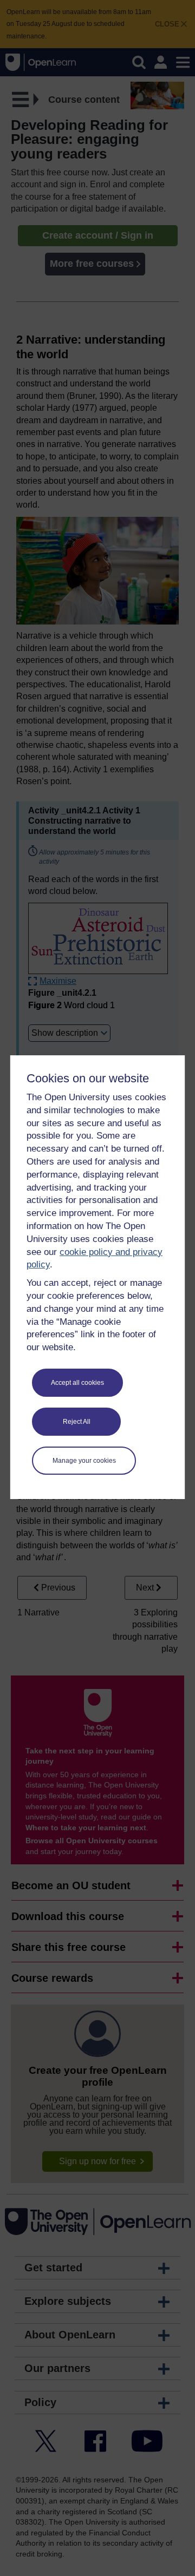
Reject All (77, 1422)
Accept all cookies (77, 1383)
